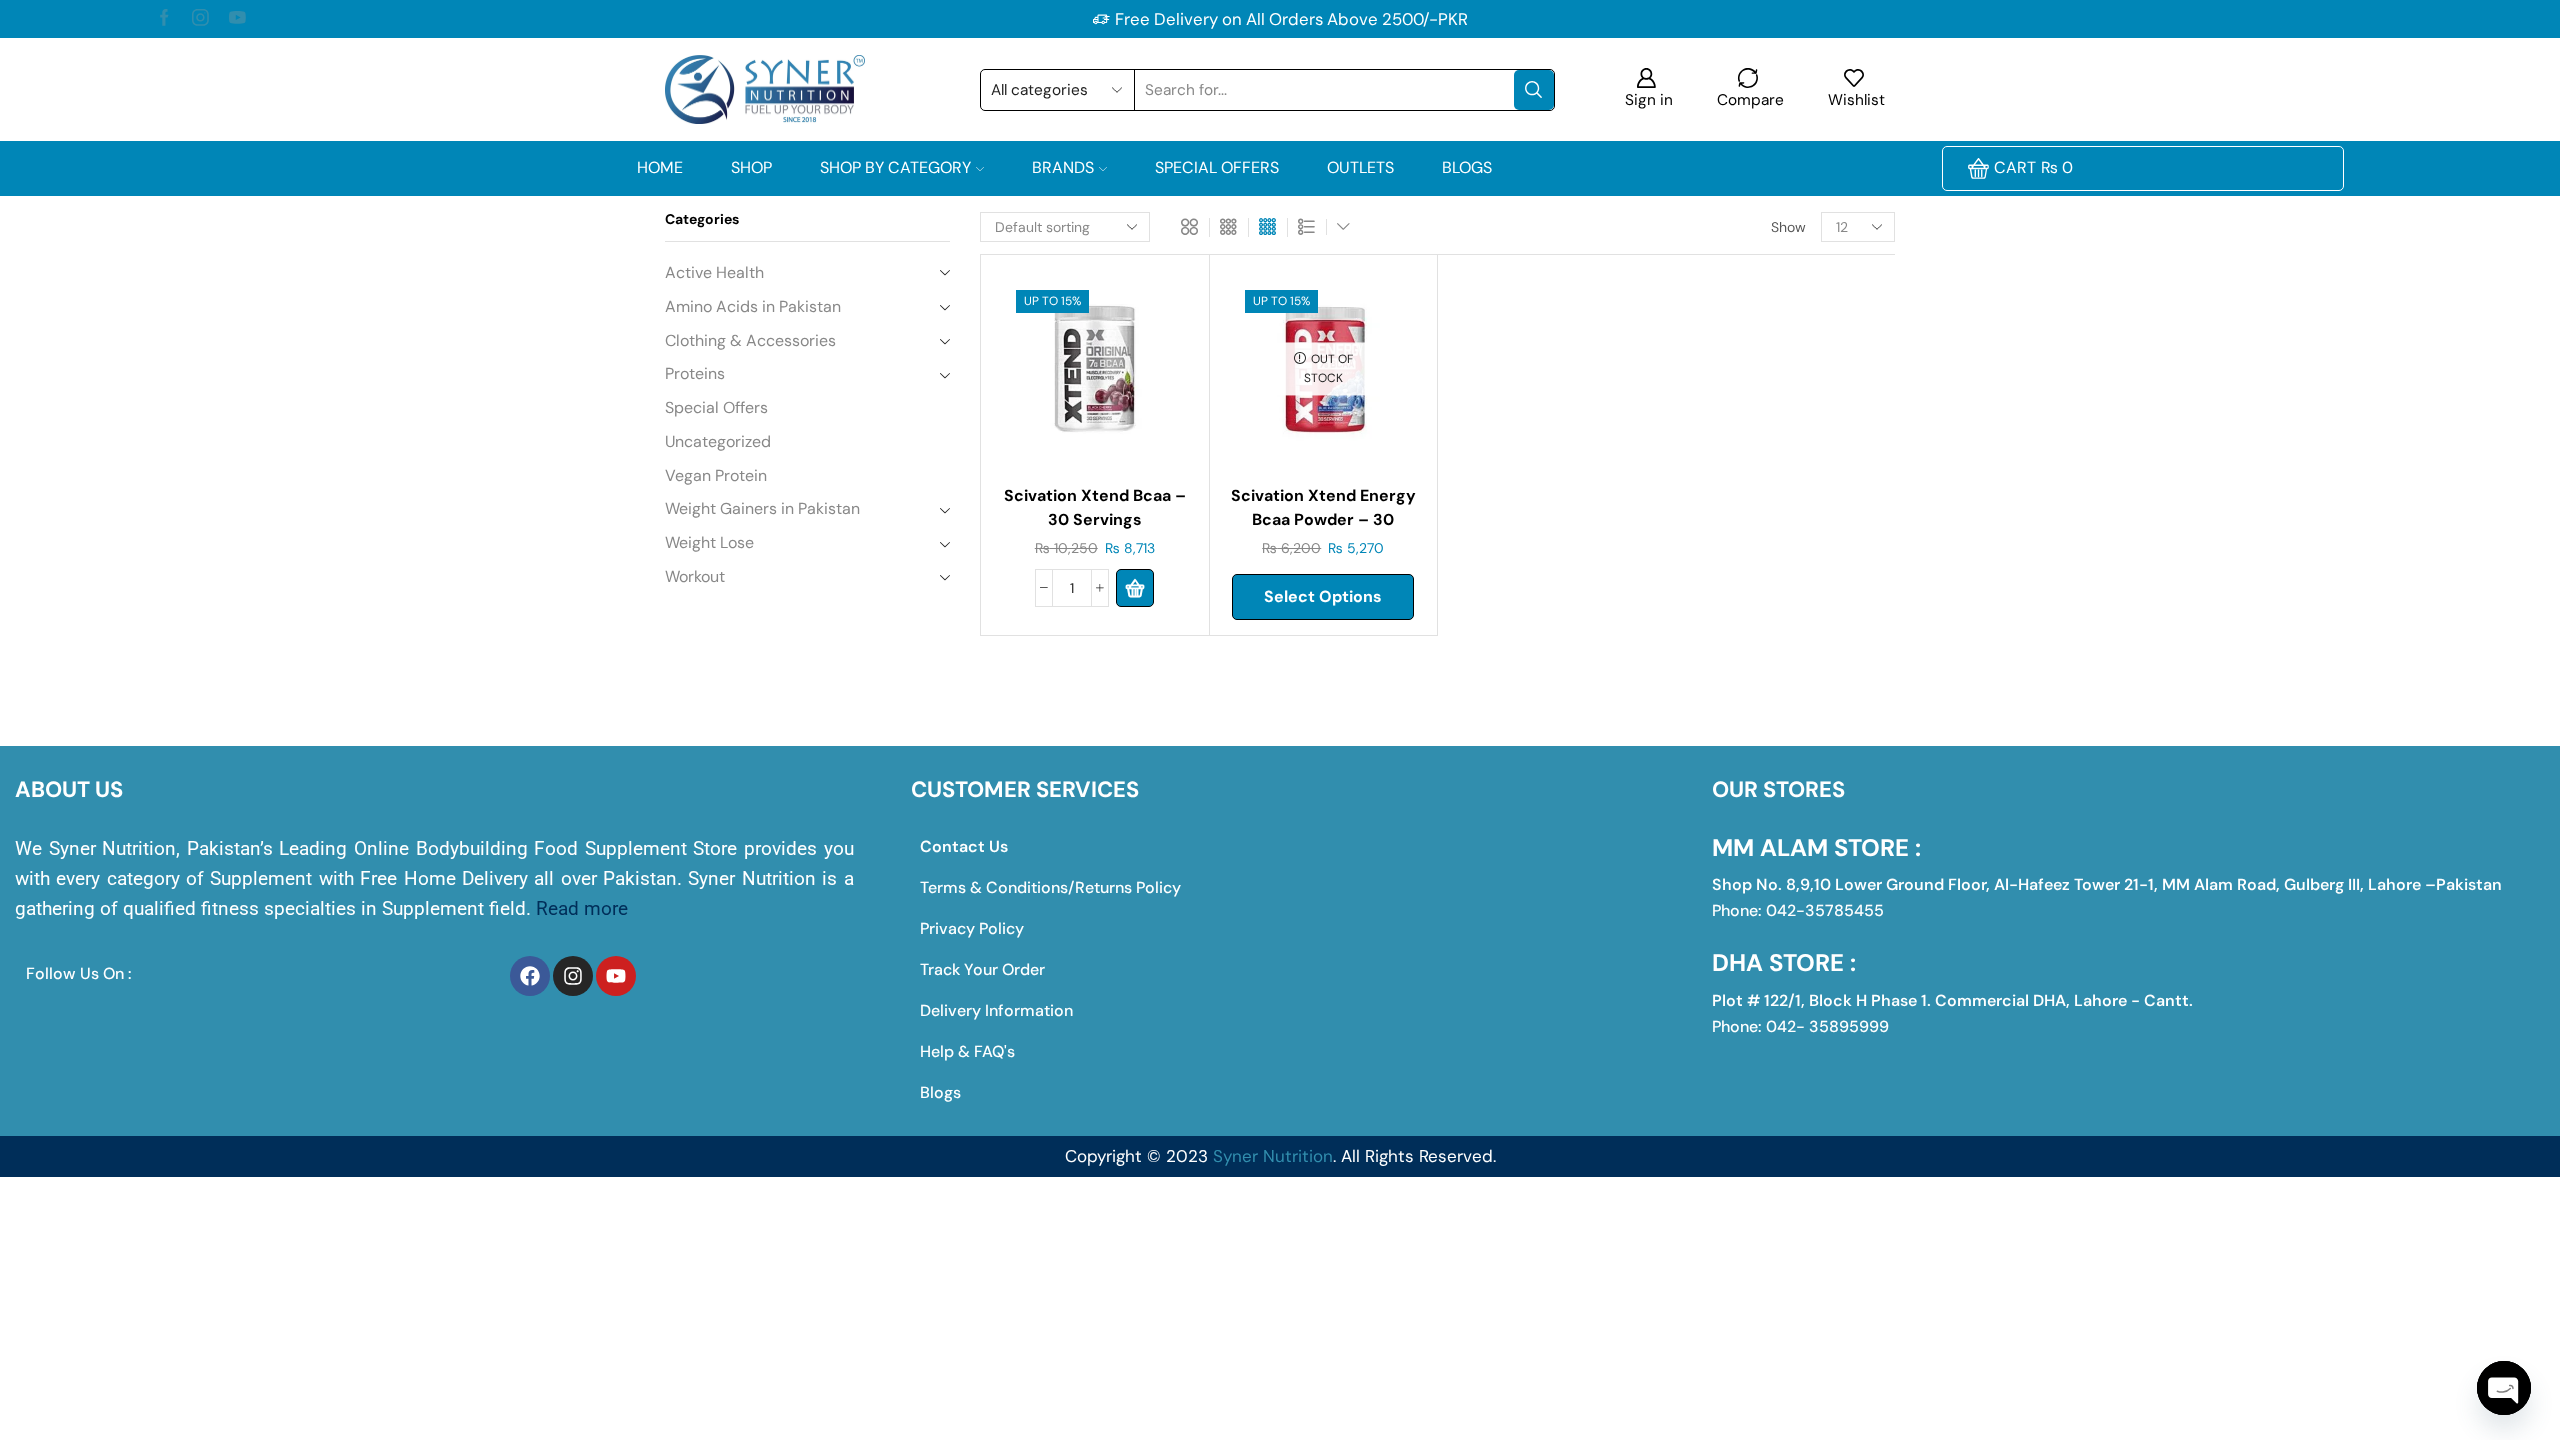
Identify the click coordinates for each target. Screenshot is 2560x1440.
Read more (582, 908)
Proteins (695, 373)
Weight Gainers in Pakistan (762, 508)
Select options (1323, 596)
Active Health (714, 272)
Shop (751, 167)
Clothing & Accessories (750, 340)
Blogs (1467, 167)
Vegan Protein (716, 475)
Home (660, 167)
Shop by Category (895, 167)
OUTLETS (1360, 167)
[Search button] (1534, 90)
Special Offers (1217, 167)
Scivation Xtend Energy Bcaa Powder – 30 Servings (1323, 519)
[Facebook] (164, 19)
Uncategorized (718, 441)
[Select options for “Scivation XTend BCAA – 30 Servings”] (1135, 588)
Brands (1063, 167)
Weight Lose (709, 542)
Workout (695, 576)
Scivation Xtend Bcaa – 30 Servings (1095, 507)
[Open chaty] (2504, 1388)
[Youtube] (237, 19)
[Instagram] (200, 19)
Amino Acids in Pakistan (753, 306)
